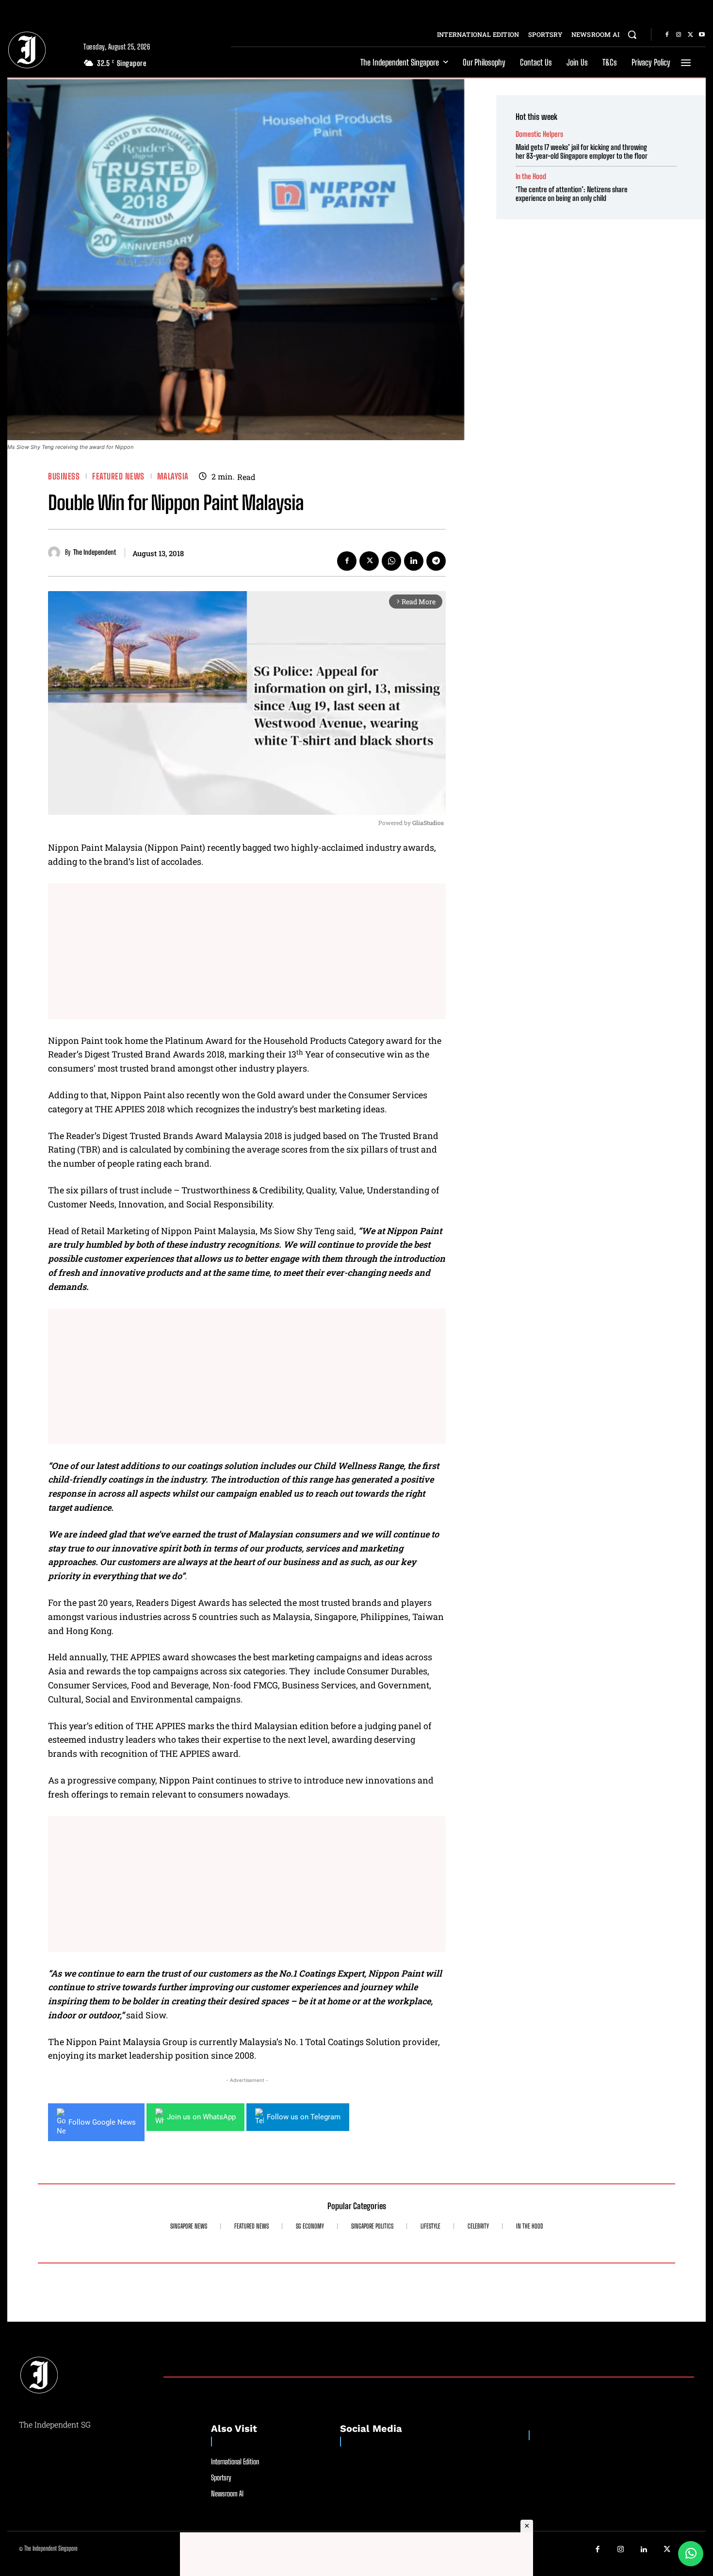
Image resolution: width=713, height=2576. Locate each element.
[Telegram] (436, 561)
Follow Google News (102, 2122)
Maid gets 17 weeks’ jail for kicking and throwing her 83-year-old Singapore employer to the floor (582, 151)
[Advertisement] (247, 951)
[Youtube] (702, 35)
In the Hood (531, 176)
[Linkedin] (414, 561)
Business (64, 476)
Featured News (118, 476)
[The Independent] (57, 553)
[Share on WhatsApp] (691, 2554)
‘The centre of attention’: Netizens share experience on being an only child (572, 194)
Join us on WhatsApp (201, 2117)
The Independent (95, 552)
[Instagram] (679, 35)
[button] (632, 34)
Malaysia (173, 476)
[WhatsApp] (391, 561)
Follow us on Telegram (304, 2117)
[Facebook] (667, 35)
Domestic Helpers (539, 134)
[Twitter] (690, 35)
